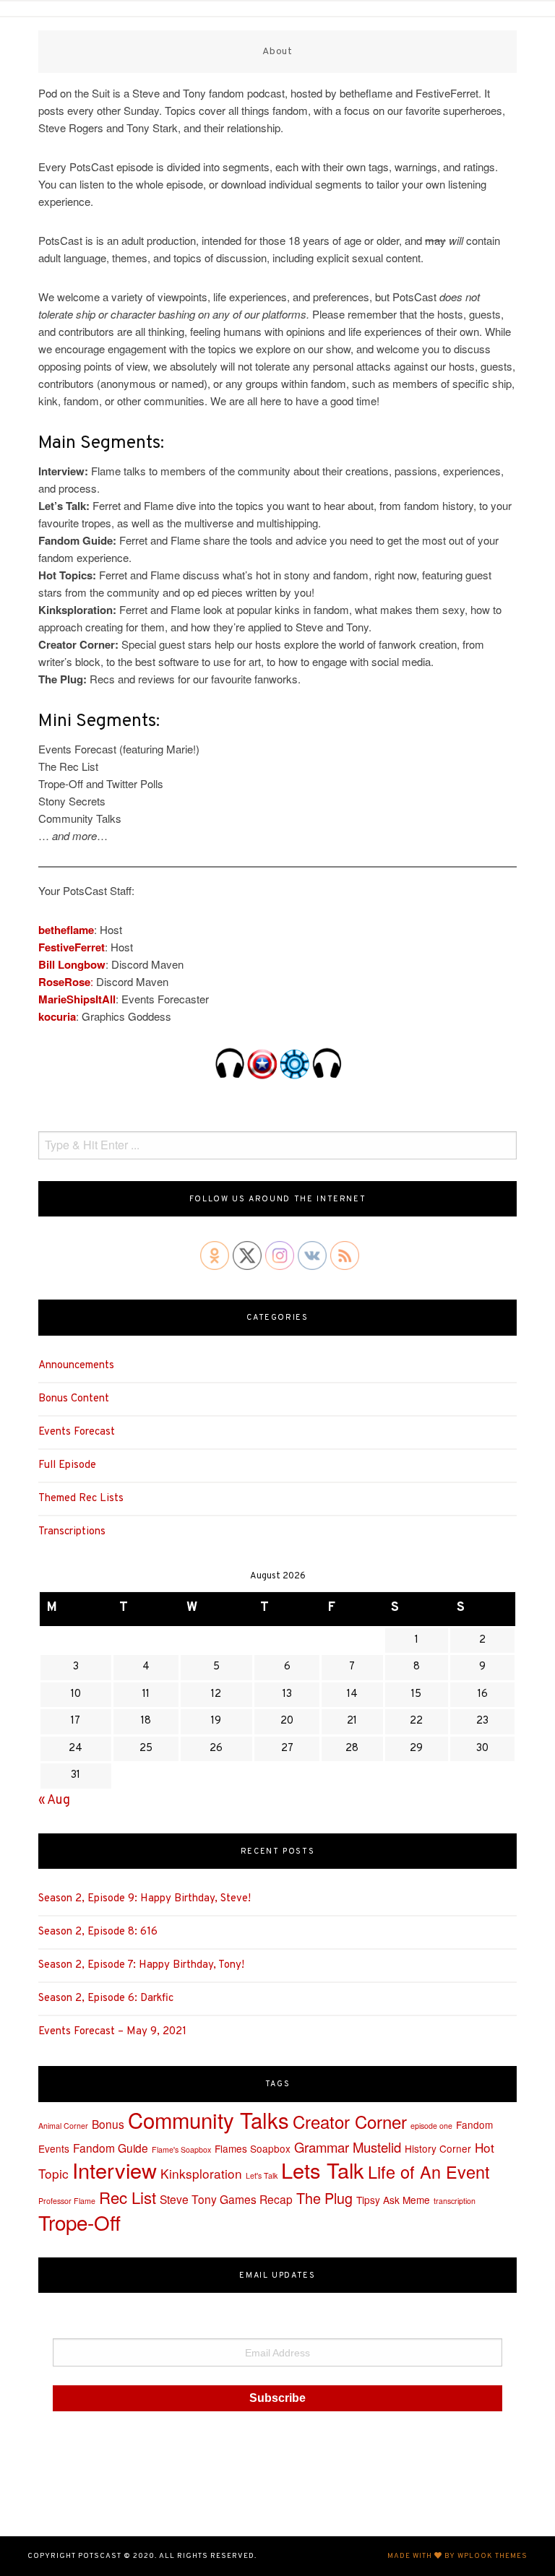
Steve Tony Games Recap (226, 2199)
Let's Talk (262, 2175)
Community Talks (208, 2119)
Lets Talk (323, 2170)
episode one (431, 2126)
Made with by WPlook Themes (457, 2556)
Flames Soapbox (253, 2148)
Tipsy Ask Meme (393, 2200)
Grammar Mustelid (348, 2147)
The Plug (324, 2198)
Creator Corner (350, 2121)
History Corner (438, 2148)
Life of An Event (429, 2171)
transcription (455, 2201)
